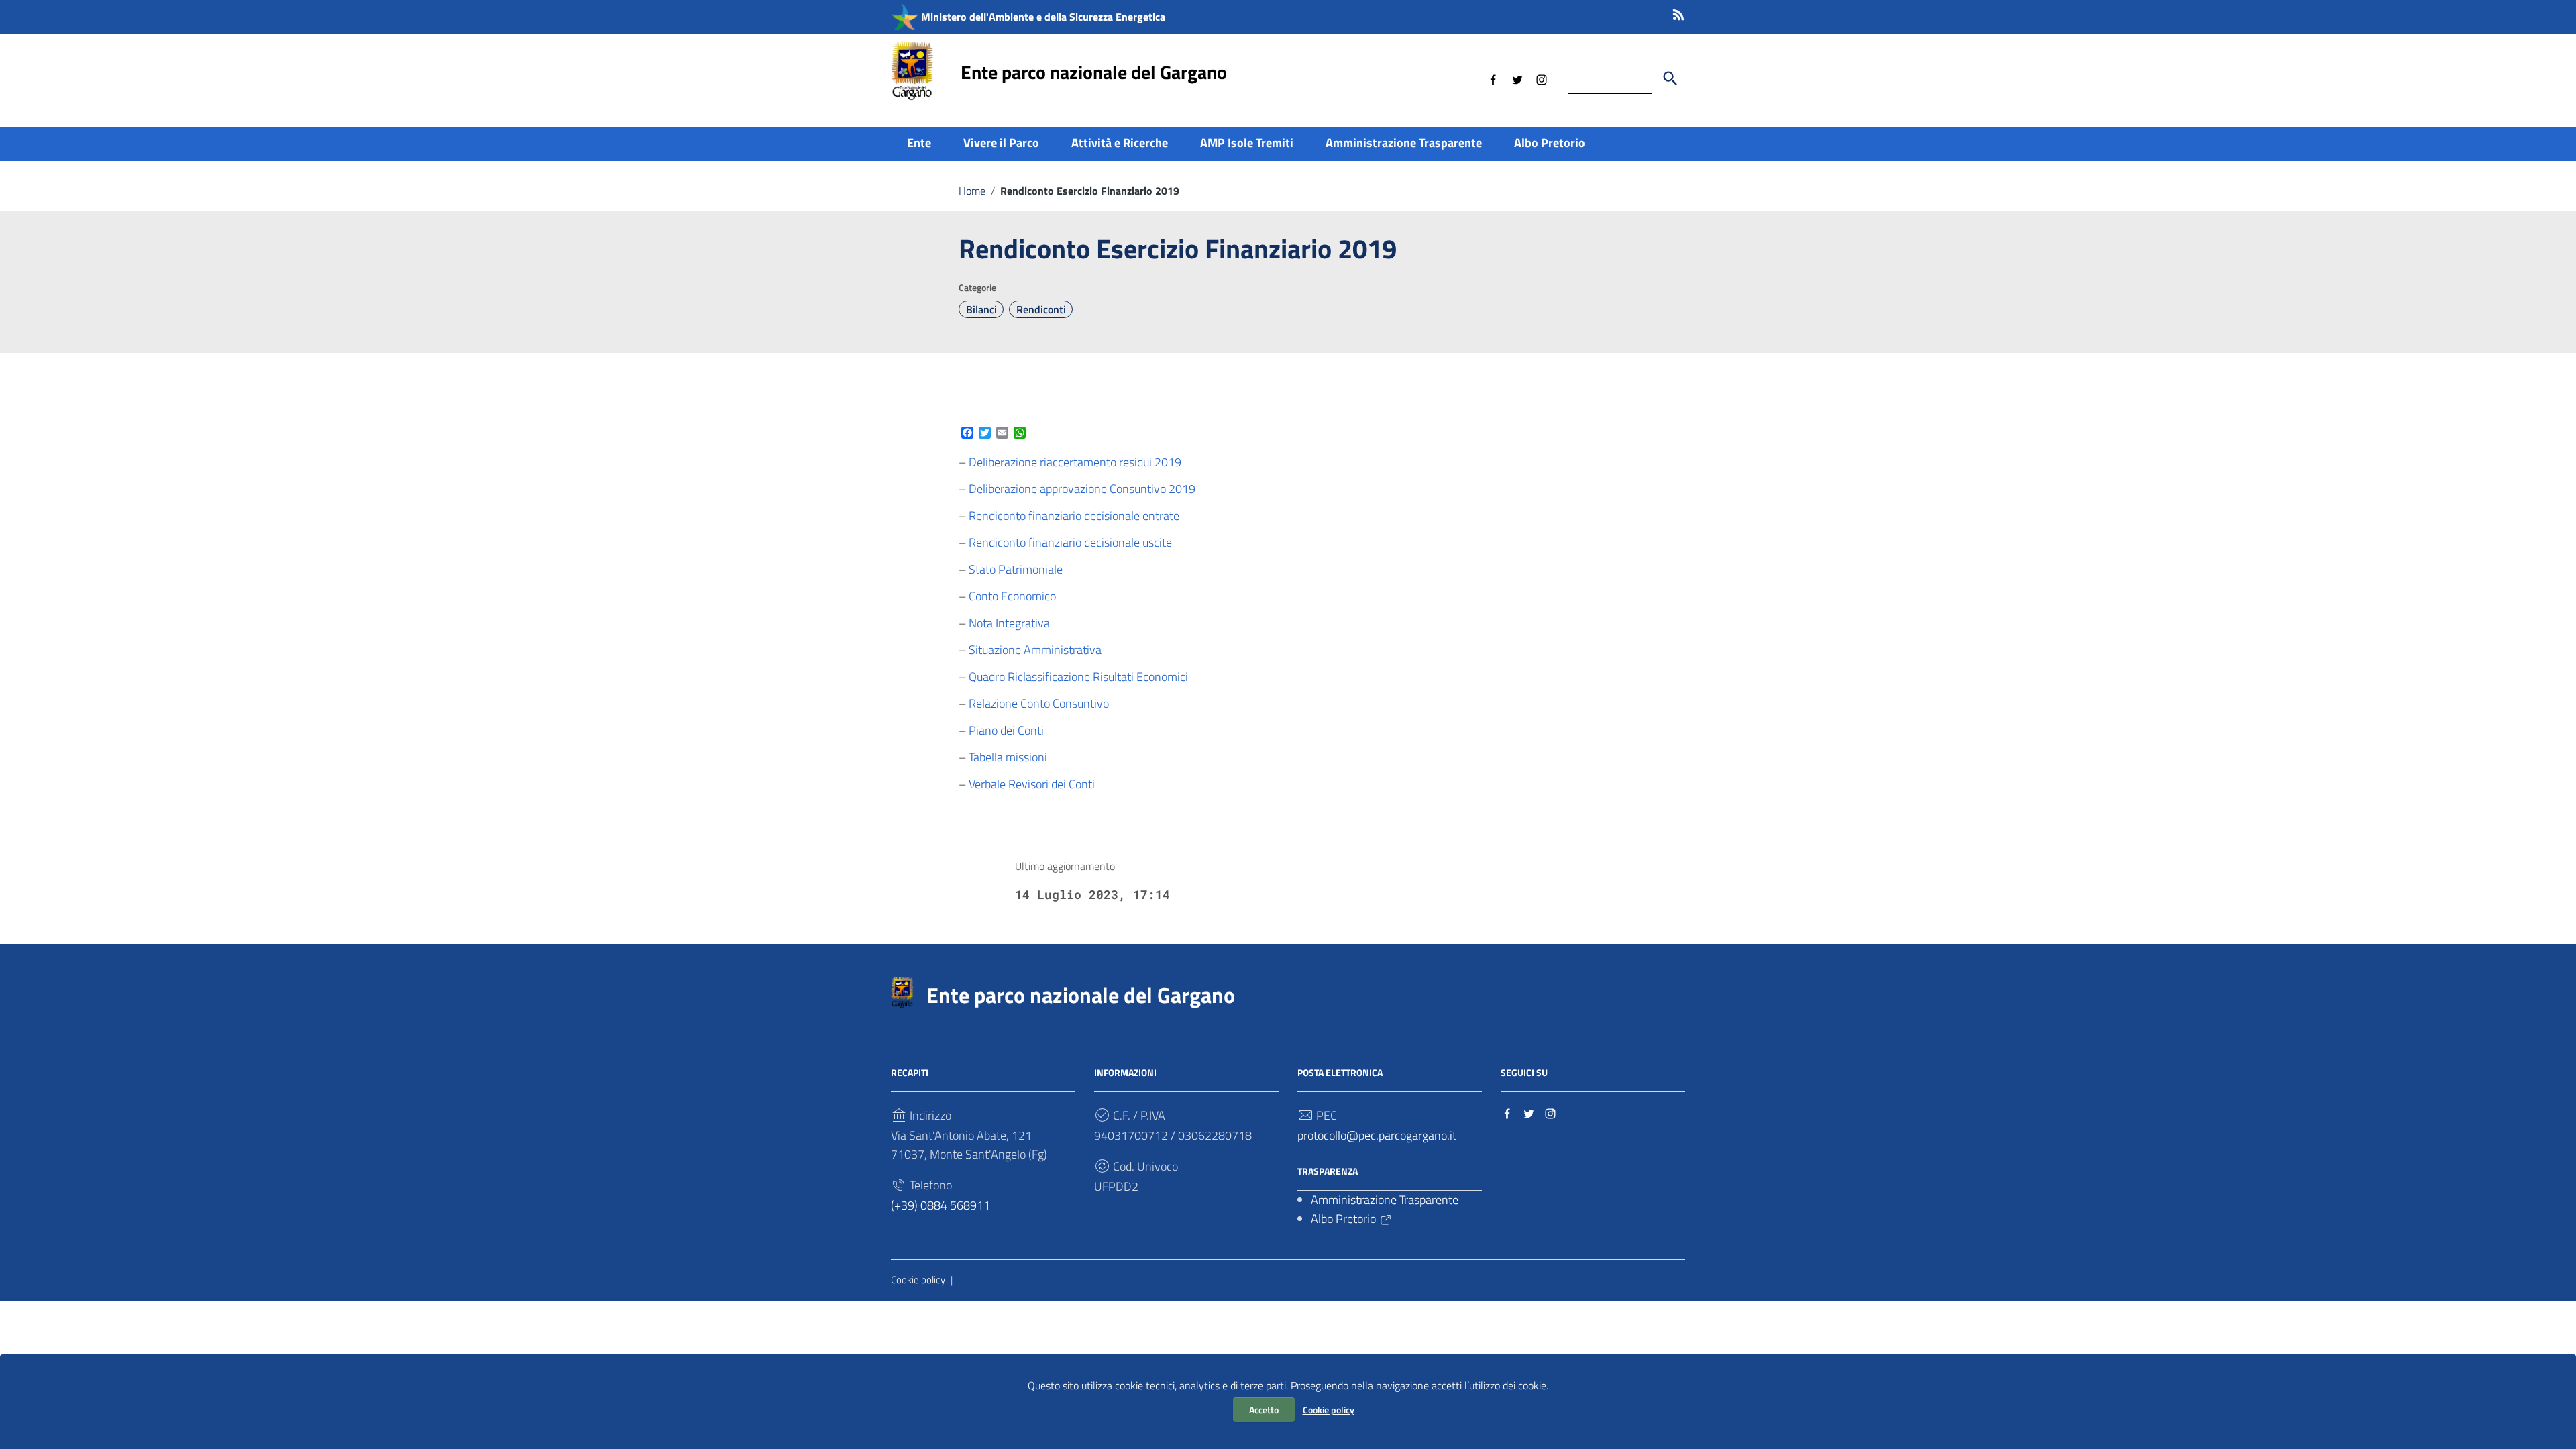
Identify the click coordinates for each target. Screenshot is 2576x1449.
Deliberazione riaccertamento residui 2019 (1075, 462)
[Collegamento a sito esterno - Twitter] (1517, 78)
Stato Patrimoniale (1016, 569)
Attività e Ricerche (1120, 143)
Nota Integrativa (1009, 623)
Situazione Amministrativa (1035, 650)
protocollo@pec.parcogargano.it (1377, 1135)
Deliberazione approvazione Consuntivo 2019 (1082, 489)
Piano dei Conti (1006, 730)
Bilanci (981, 309)
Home (972, 191)
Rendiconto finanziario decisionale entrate (1074, 516)
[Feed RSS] (1678, 12)
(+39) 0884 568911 (941, 1205)
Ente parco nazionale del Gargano (1094, 72)
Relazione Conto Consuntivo (1039, 703)
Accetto (1264, 1410)
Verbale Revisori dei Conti (1032, 784)
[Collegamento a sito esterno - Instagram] (1542, 78)
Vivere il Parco (1001, 143)
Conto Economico (1012, 596)
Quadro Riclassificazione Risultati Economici (1078, 677)
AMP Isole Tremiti (1247, 143)
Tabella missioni (1008, 757)
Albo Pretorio (1550, 143)
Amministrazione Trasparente (1404, 143)
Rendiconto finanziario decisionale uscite (1070, 542)
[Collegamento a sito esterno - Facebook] (1493, 78)
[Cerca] (1670, 78)
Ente (919, 143)
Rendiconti (1041, 309)
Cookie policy (1329, 1410)
